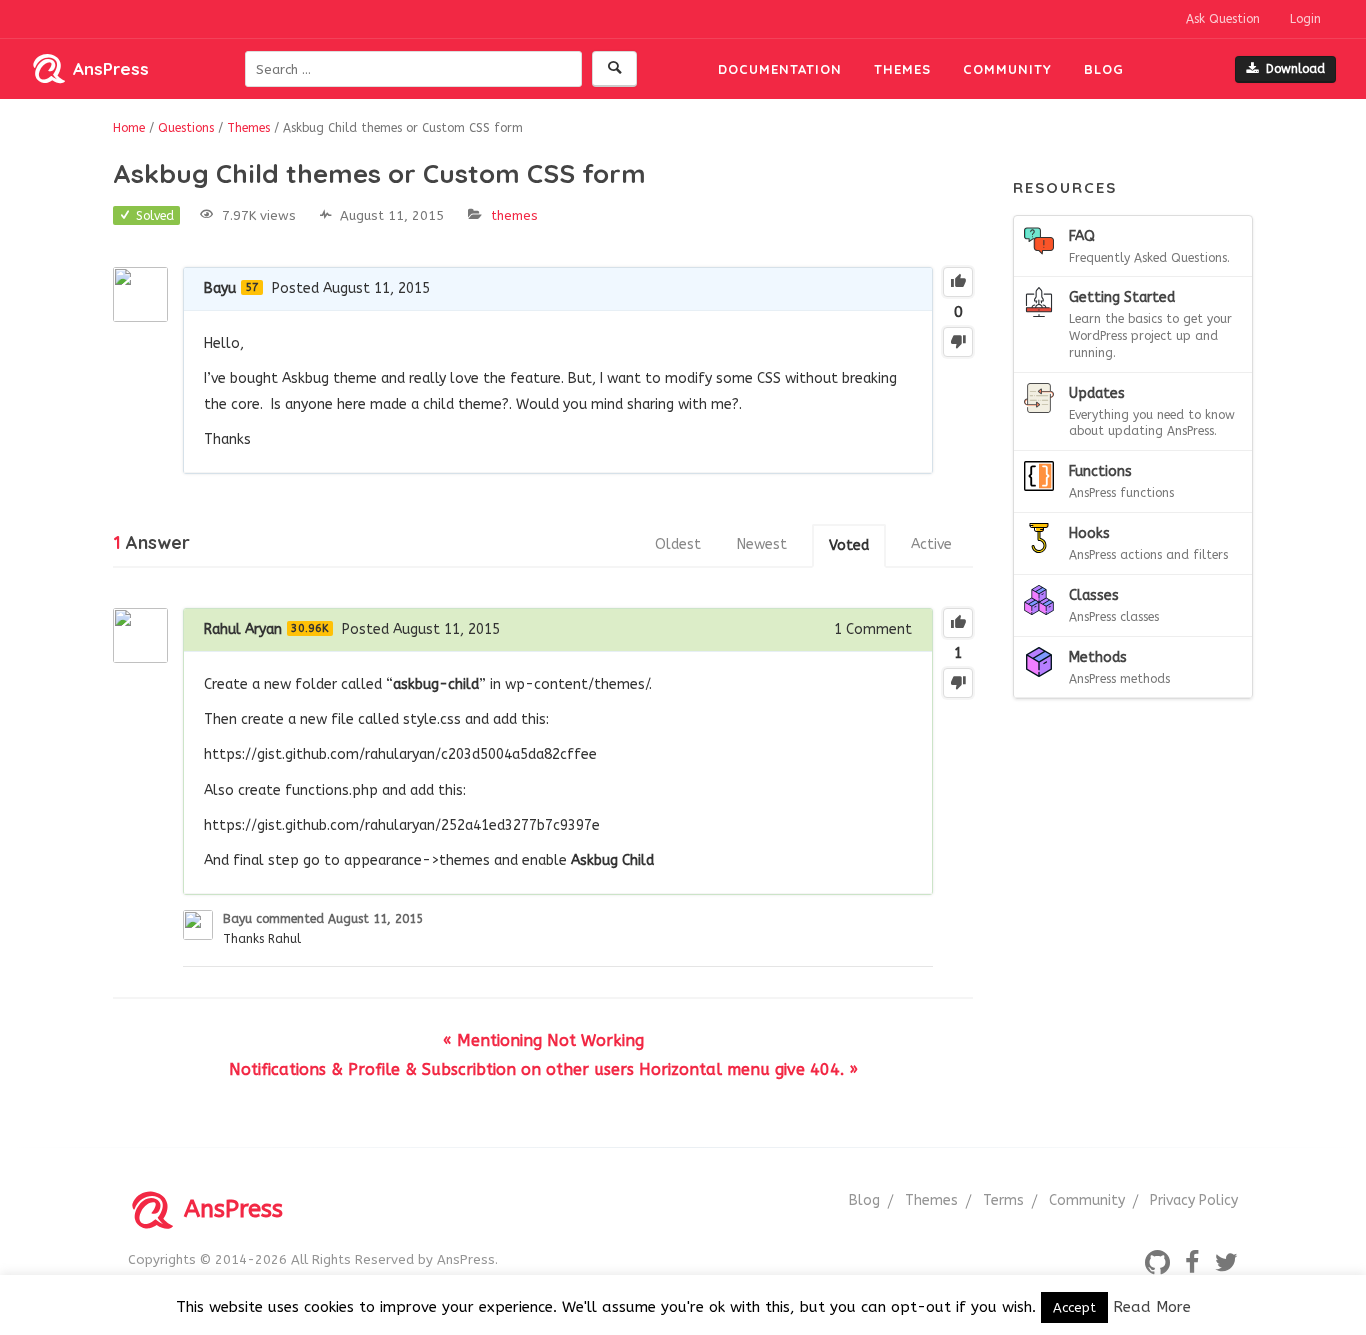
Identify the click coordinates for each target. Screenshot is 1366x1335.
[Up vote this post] (958, 282)
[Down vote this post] (958, 342)
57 (252, 287)
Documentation (780, 69)
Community (1007, 69)
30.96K (310, 628)
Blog (1104, 69)
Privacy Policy (1194, 1200)
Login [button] (1305, 19)
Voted (849, 545)
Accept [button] (1074, 1307)
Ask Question (1223, 19)
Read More (1152, 1307)
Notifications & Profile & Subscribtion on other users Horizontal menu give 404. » (543, 1069)
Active (931, 544)
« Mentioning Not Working (543, 1040)
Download (1295, 69)
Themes (902, 69)
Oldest (678, 544)
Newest (762, 544)
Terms (1003, 1200)
